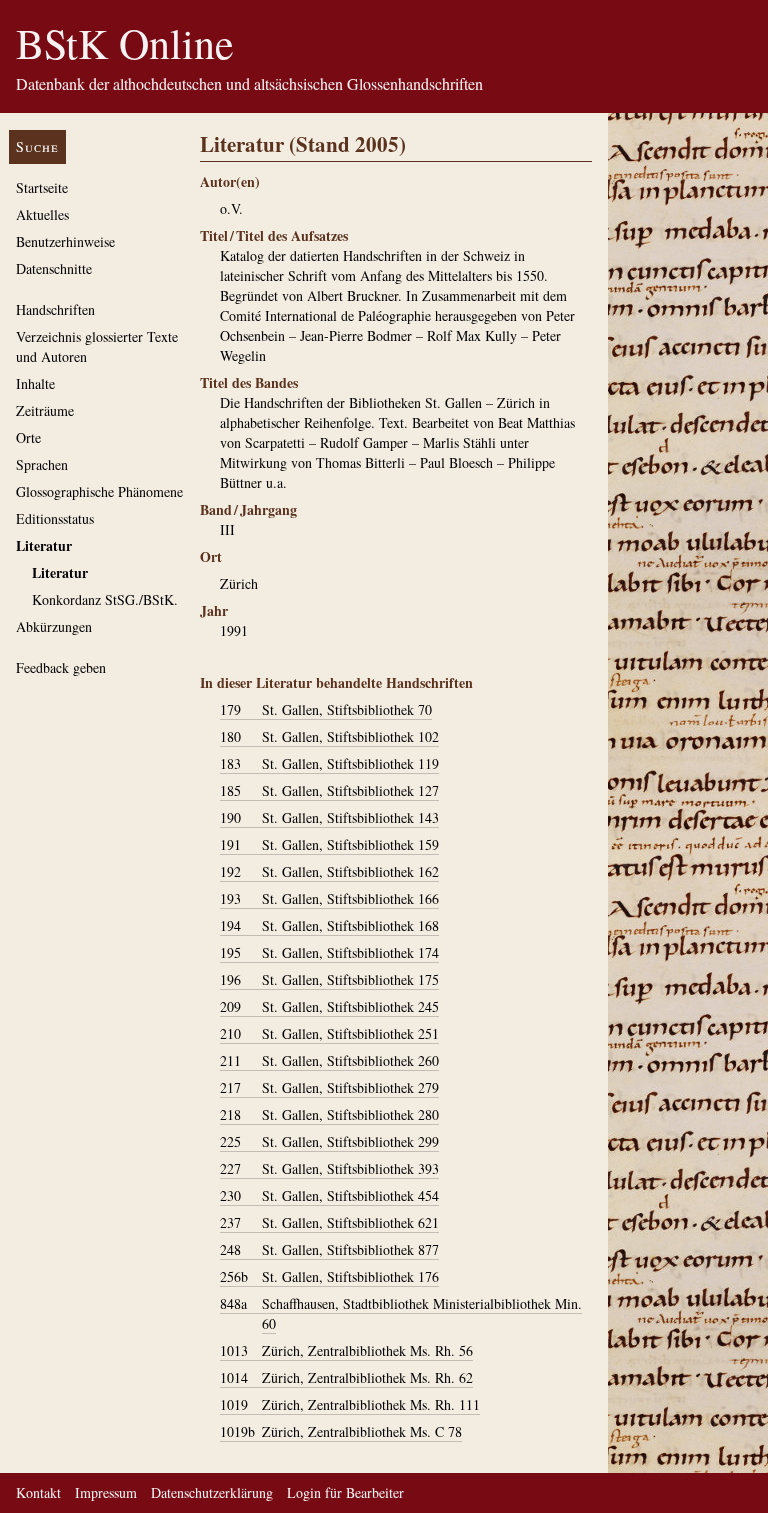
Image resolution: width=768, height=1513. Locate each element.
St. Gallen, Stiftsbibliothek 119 (329, 763)
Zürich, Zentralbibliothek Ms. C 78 (341, 1431)
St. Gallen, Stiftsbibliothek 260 (329, 1060)
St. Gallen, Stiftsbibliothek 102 (329, 736)
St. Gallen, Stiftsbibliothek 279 (329, 1087)
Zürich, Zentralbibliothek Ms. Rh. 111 (350, 1404)
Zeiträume (45, 410)
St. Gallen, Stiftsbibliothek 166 (329, 898)
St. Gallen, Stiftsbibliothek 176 (329, 1276)
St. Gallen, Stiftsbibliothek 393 (329, 1168)
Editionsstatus (55, 518)
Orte (28, 437)
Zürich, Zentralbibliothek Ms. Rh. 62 (346, 1377)
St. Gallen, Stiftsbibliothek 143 (329, 817)
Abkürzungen (54, 626)
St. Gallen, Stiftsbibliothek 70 (326, 709)
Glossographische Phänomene (99, 491)
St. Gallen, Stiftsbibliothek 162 (329, 871)
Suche (37, 146)
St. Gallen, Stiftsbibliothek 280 (329, 1114)
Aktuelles (42, 214)
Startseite (42, 187)
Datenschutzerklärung (212, 1492)
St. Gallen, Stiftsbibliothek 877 (329, 1249)
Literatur (44, 545)
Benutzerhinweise (65, 241)
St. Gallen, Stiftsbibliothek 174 (329, 952)
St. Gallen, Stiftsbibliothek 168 (329, 925)
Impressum (106, 1492)
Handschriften (55, 309)
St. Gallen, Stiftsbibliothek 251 (329, 1033)
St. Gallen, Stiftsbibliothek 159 (329, 844)
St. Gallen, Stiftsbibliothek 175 (329, 979)
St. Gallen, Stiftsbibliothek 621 (329, 1222)
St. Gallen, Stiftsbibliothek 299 (329, 1141)
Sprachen (42, 464)
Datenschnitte (54, 268)
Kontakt (38, 1492)
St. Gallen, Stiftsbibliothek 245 (329, 1006)
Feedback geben (61, 667)
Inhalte (35, 383)
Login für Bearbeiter (345, 1492)
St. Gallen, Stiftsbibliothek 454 (329, 1195)
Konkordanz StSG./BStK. (105, 599)
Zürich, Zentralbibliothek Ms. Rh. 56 (346, 1350)
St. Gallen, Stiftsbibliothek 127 (329, 790)
